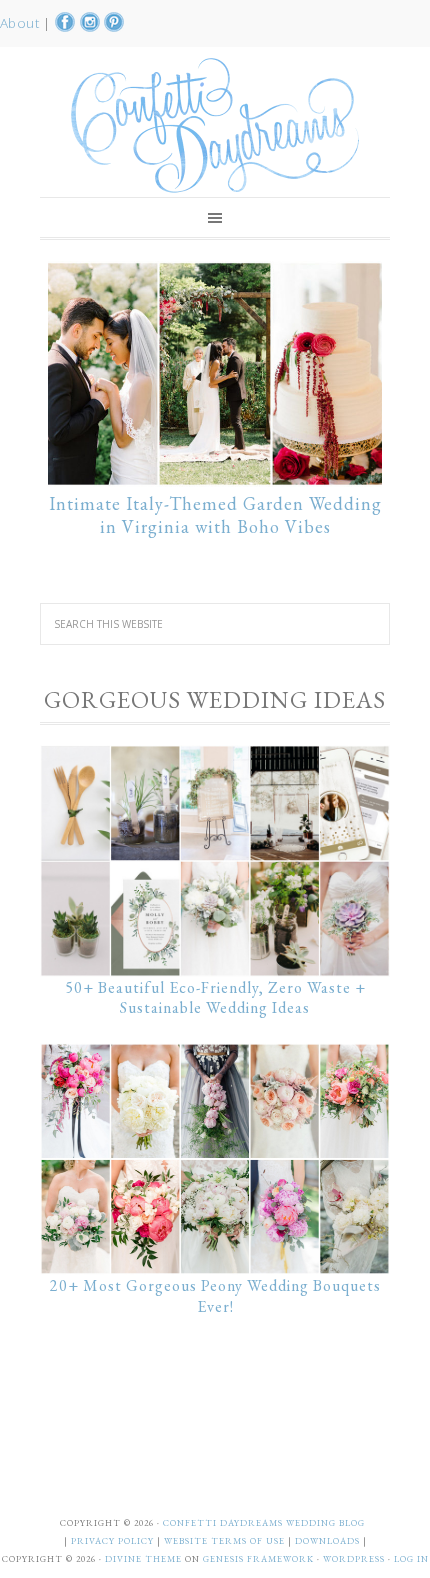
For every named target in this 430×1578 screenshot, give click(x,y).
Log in (411, 1559)
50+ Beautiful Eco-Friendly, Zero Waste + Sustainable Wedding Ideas (215, 998)
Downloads (329, 1541)
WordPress (354, 1559)
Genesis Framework (258, 1559)
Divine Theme (143, 1559)
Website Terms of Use (226, 1541)
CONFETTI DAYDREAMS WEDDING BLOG (264, 1523)
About (21, 23)
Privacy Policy (114, 1541)
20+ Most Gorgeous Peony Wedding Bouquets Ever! (215, 1296)
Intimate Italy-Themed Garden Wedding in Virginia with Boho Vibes (215, 515)
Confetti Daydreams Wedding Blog (215, 125)
